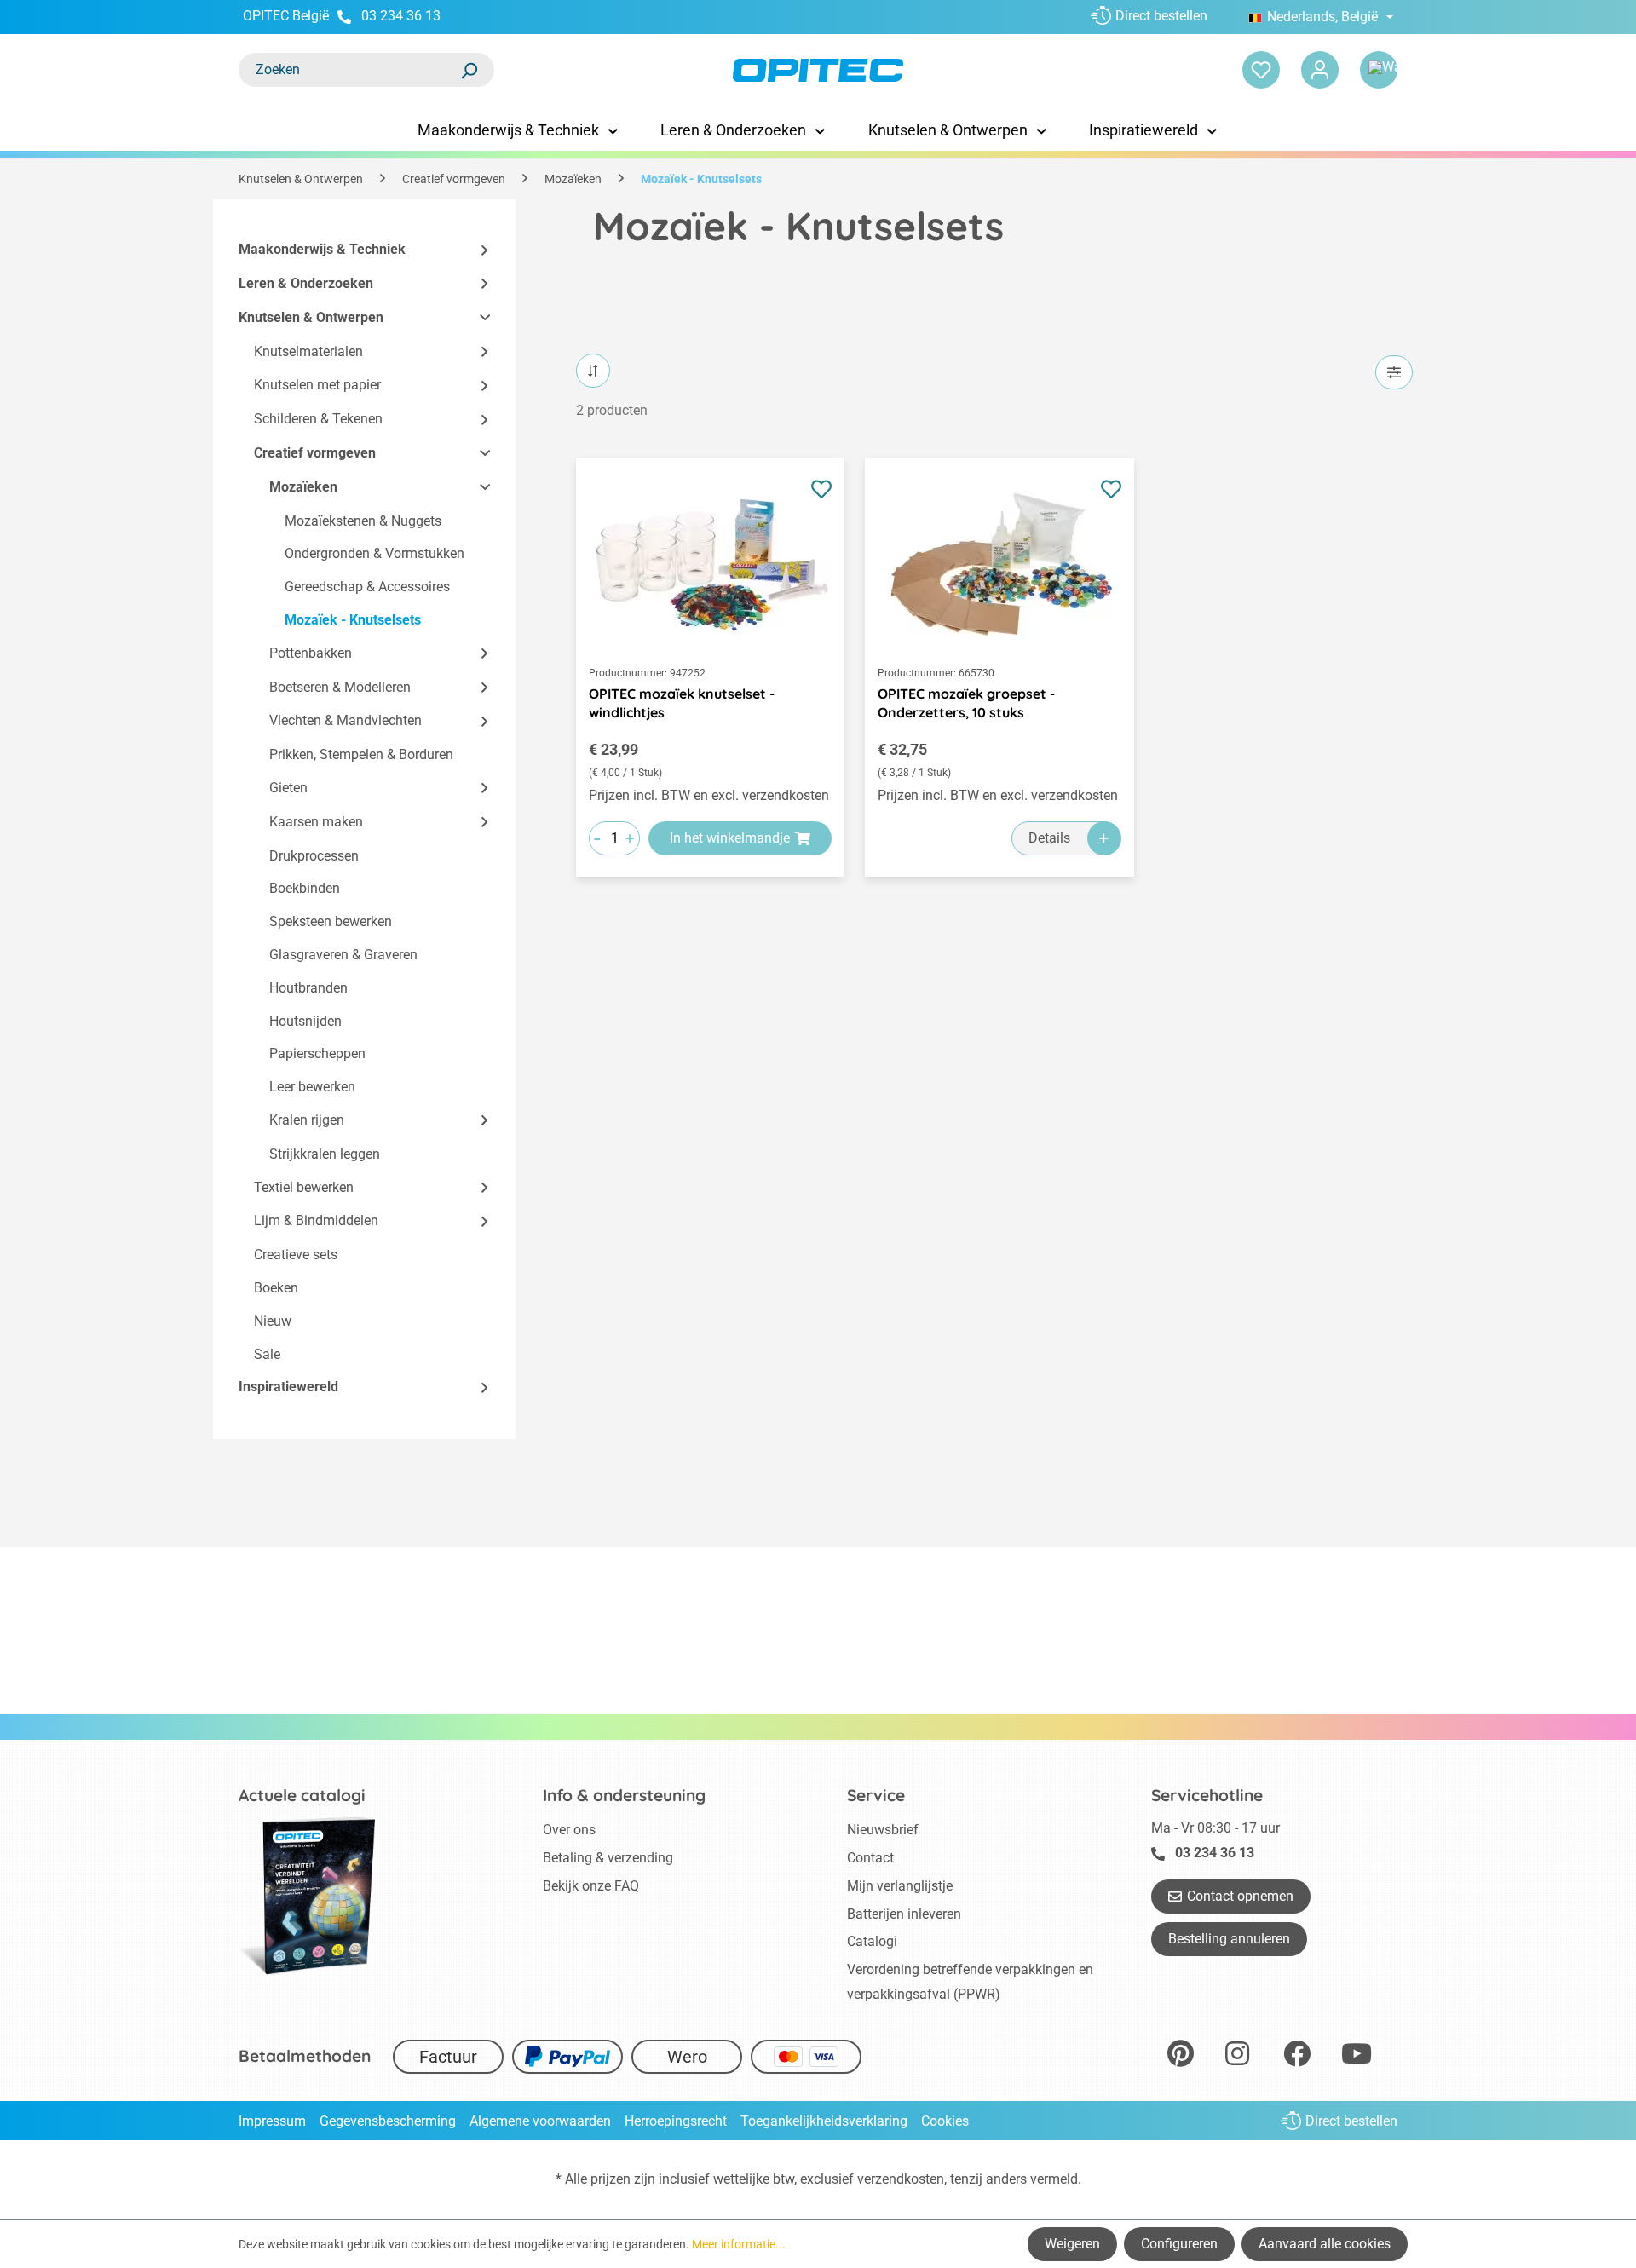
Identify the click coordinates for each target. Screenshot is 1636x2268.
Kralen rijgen (307, 1120)
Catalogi (872, 1941)
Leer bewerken (312, 1087)
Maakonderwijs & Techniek (322, 249)
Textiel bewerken (304, 1187)
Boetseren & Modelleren (340, 687)
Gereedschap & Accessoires (367, 587)
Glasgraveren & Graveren (343, 955)
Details (1049, 838)
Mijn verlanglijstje (900, 1886)
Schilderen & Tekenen (318, 419)
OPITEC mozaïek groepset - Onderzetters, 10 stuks (966, 703)
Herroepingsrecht (676, 2121)
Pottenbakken (311, 653)
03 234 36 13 (401, 16)
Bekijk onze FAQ (591, 1886)
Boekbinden (305, 888)
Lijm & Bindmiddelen (316, 1220)
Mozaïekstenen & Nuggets (363, 521)
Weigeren (1072, 2244)
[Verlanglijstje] (1261, 70)
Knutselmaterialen (308, 351)
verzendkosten (901, 2179)
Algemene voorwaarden (540, 2121)
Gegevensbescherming (388, 2121)
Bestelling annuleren (1229, 1939)
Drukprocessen (314, 856)
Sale (267, 1354)
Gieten (288, 788)
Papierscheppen (317, 1053)
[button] (477, 250)
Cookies (945, 2121)
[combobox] (349, 70)
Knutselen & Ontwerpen (311, 317)
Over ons (569, 1830)
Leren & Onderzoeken (306, 283)
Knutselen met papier (317, 385)
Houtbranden (308, 988)
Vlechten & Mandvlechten (346, 720)
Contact (870, 1858)
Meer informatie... (739, 2244)
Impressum (272, 2121)
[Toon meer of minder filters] (1394, 372)
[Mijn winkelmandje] (1379, 70)
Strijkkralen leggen (325, 1154)
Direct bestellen (1161, 16)
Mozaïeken (303, 487)
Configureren (1179, 2244)
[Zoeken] (469, 70)
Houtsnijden (305, 1021)
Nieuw (273, 1321)
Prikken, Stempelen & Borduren (361, 754)
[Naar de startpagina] (818, 70)
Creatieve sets (296, 1255)
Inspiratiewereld (288, 1387)
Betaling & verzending (608, 1858)
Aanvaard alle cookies (1325, 2244)
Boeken (276, 1288)
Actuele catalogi (302, 1795)
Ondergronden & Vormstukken (374, 553)
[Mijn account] (1320, 70)
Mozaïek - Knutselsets (353, 620)
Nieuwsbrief (883, 1830)
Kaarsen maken (316, 822)
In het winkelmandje (730, 838)
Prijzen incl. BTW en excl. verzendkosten (709, 795)
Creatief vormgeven (315, 453)
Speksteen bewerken (331, 921)
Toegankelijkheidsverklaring (824, 2121)
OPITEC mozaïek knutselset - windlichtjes (682, 703)
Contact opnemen (1240, 1896)
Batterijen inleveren (904, 1914)
